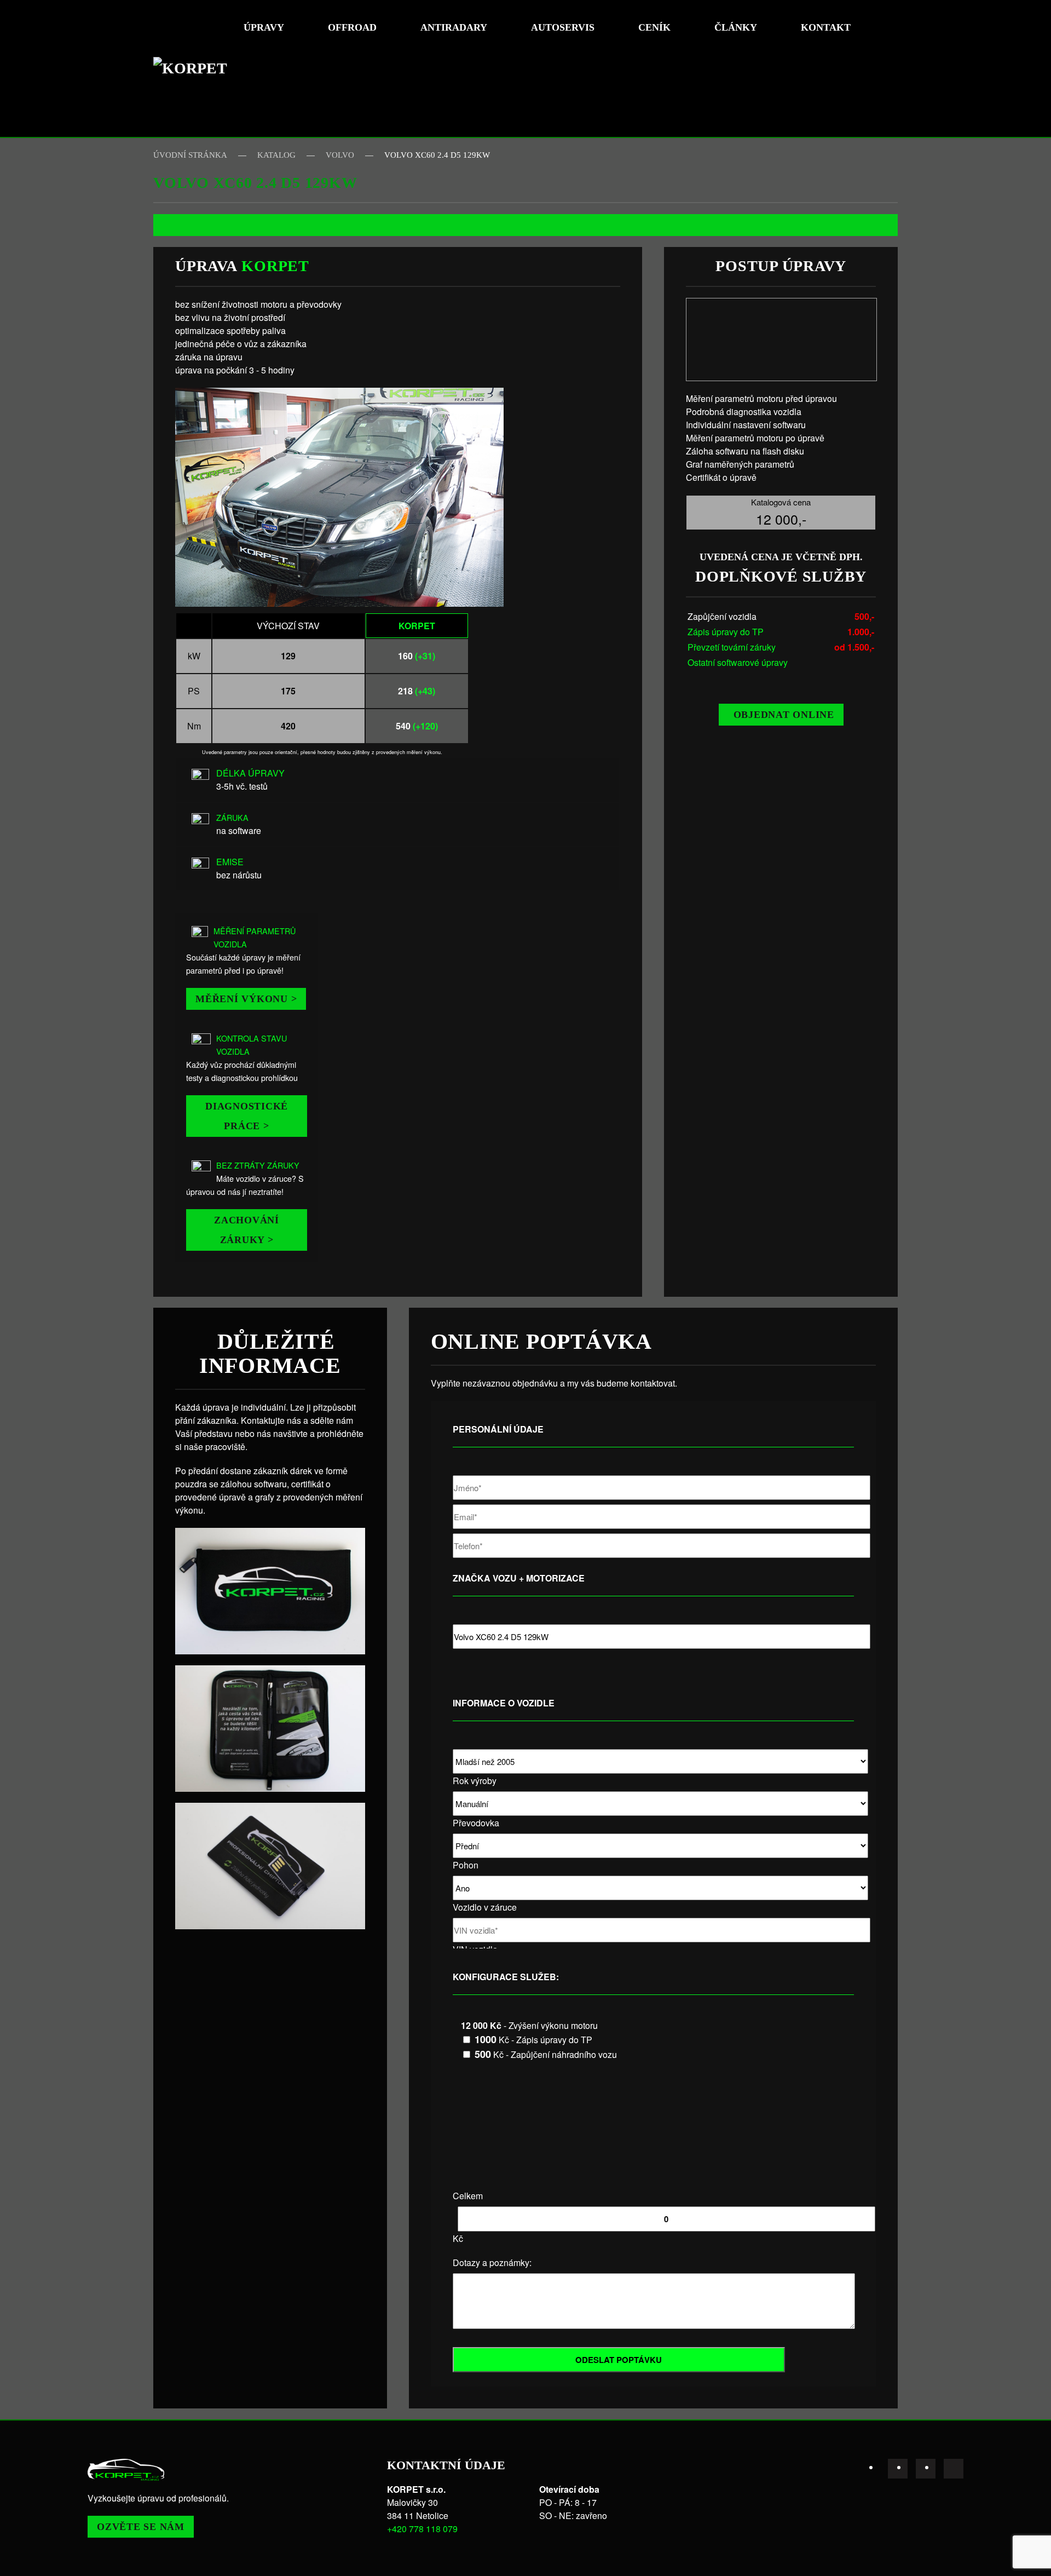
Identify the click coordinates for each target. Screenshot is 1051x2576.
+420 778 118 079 (422, 2529)
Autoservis (563, 27)
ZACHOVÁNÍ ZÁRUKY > (247, 1230)
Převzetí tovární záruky (732, 647)
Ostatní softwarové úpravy (738, 662)
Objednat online (784, 715)
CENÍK (654, 27)
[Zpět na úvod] (194, 68)
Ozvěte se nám (141, 2527)
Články (736, 27)
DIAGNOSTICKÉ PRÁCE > (247, 1116)
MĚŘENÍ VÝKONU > (246, 999)
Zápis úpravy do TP (726, 632)
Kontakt (826, 27)
